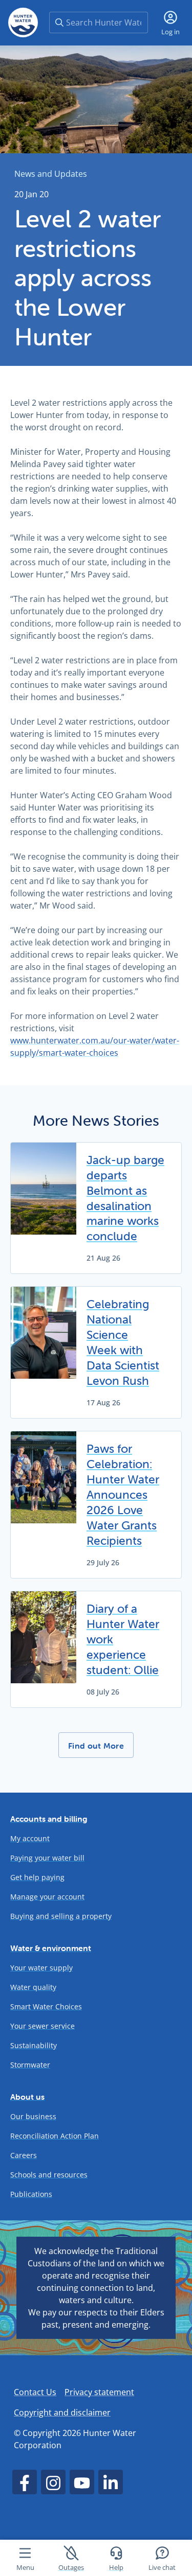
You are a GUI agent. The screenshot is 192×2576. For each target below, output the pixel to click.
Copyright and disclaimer (62, 2412)
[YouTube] (82, 2482)
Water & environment (51, 1948)
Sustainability (34, 2045)
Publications (31, 2194)
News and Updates (51, 174)
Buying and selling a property (61, 1916)
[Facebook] (25, 2482)
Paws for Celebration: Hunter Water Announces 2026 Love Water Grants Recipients (123, 1495)
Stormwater (30, 2065)
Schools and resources (49, 2175)
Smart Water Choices (46, 2006)
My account (30, 1838)
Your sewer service (42, 2026)
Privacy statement (99, 2392)
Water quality (33, 1987)
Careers (24, 2155)
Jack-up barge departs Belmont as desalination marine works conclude (125, 1198)
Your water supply (41, 1968)
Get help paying (37, 1877)
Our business (33, 2116)
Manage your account (47, 1897)
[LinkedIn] (111, 2482)
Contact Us (35, 2392)
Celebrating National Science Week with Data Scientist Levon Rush (123, 1342)
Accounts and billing (49, 1819)
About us (27, 2097)
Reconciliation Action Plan (55, 2136)
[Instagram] (53, 2482)
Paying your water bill (47, 1858)
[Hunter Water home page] (23, 22)
